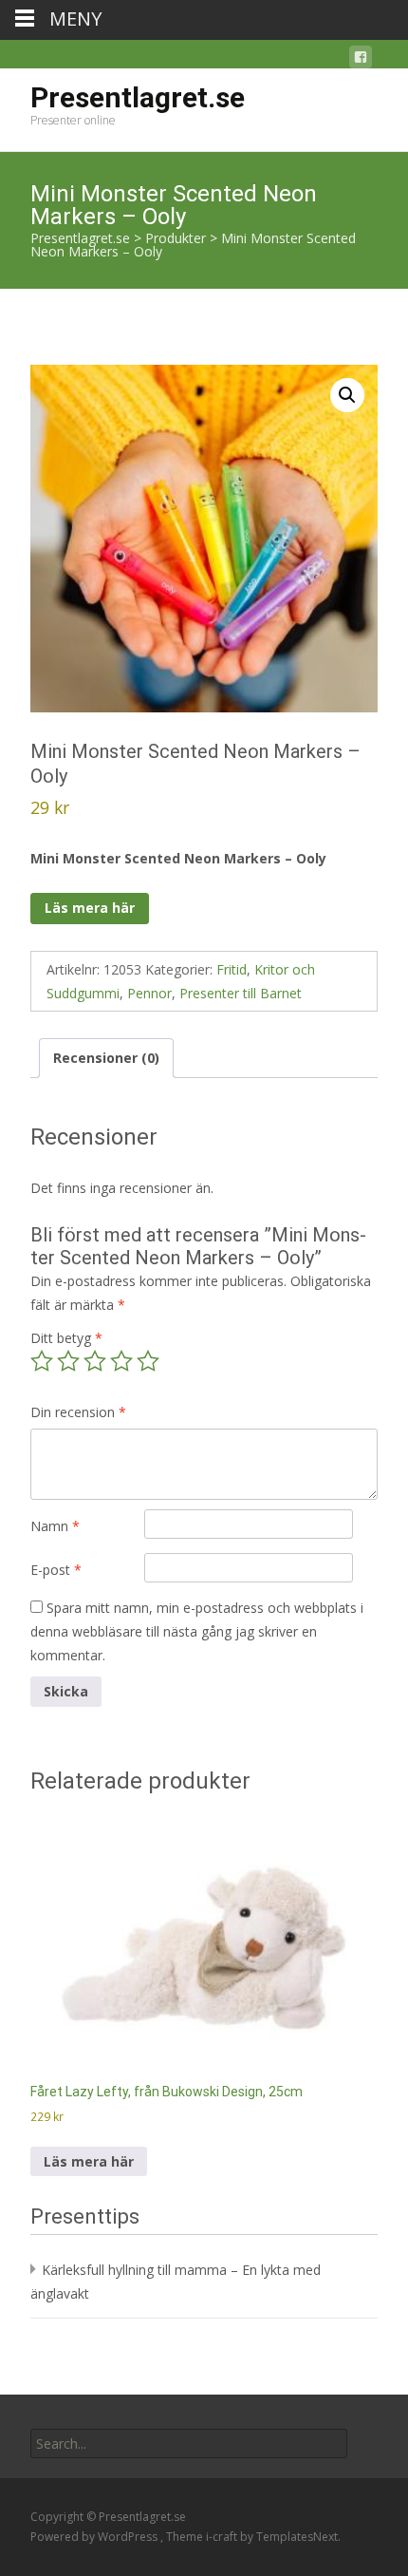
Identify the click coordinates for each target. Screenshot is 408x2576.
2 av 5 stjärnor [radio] (68, 1361)
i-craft (223, 2537)
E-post (56, 1570)
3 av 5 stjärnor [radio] (95, 1361)
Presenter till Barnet (241, 993)
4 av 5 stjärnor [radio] (121, 1361)
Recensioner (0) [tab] (106, 1058)
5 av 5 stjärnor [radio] (148, 1361)
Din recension (78, 1412)
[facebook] (361, 60)
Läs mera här (90, 908)
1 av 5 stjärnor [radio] (42, 1361)
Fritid (232, 969)
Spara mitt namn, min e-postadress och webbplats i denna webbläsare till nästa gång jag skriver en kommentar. (197, 1631)
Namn (55, 1526)
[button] (347, 395)
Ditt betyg (66, 1338)
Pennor (149, 993)
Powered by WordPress (95, 2537)
